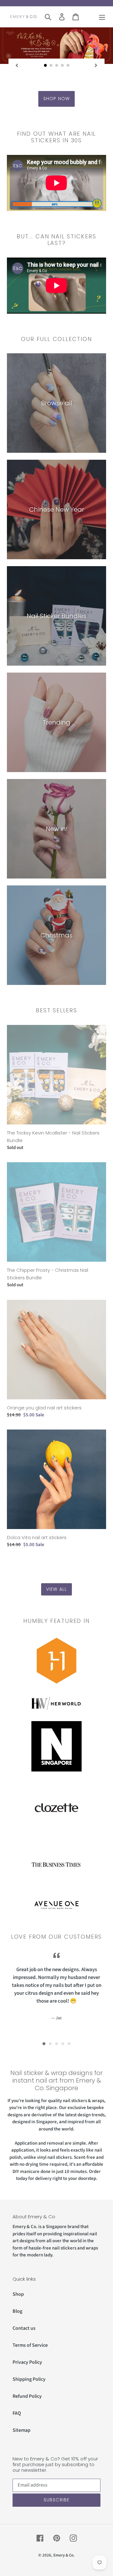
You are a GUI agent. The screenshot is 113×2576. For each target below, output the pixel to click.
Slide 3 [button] (56, 2044)
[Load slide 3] (57, 65)
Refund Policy (27, 2396)
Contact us (24, 2328)
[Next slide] (96, 65)
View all (56, 1589)
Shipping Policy (29, 2379)
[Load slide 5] (68, 65)
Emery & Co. (64, 2555)
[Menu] (102, 17)
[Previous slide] (17, 65)
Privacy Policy (27, 2362)
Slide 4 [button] (63, 2044)
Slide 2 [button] (50, 2044)
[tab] (44, 2044)
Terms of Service (30, 2345)
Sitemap (22, 2430)
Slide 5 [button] (69, 2044)
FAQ (17, 2413)
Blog (17, 2311)
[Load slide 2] (51, 65)
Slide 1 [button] (44, 2044)
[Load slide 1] (46, 65)
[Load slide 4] (62, 65)
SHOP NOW (56, 99)
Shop (18, 2294)
